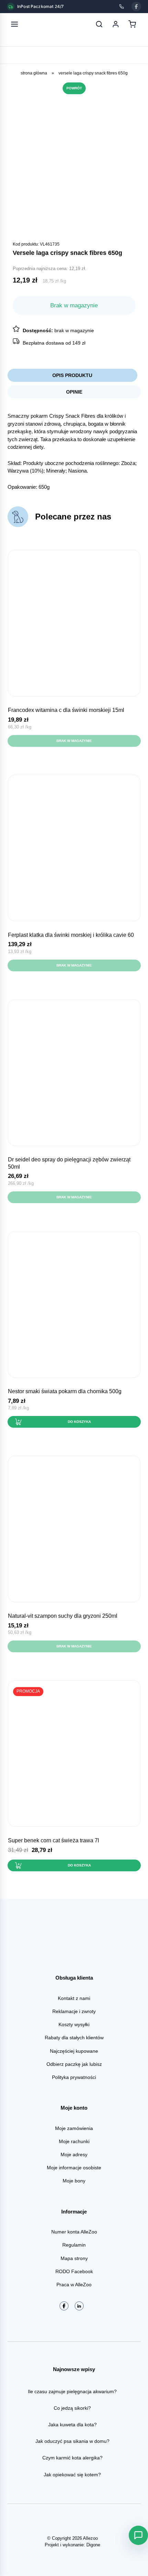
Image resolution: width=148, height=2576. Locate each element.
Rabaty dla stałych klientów (74, 2038)
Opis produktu (72, 375)
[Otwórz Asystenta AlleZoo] (138, 2535)
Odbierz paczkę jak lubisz (74, 2064)
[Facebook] (136, 7)
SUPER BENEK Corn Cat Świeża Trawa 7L (54, 1840)
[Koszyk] (132, 24)
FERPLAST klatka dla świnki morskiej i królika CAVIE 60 (71, 935)
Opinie (74, 392)
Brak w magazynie (74, 741)
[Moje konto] (116, 24)
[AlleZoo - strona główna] (37, 24)
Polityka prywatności (74, 2077)
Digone (93, 2545)
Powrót (74, 88)
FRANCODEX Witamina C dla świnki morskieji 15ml (66, 710)
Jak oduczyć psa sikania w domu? (72, 2441)
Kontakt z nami (74, 1998)
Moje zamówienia (74, 2128)
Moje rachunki (74, 2141)
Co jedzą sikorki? (72, 2408)
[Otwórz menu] (14, 24)
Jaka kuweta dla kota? (72, 2425)
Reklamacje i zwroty (74, 2011)
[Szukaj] (99, 24)
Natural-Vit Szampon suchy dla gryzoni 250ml (63, 1616)
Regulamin (74, 2245)
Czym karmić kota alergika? (72, 2458)
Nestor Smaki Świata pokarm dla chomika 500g (65, 1391)
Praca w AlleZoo (74, 2285)
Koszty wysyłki (74, 2024)
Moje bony (74, 2181)
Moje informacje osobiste (74, 2168)
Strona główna (34, 73)
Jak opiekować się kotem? (72, 2475)
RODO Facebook (74, 2271)
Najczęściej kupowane (74, 2051)
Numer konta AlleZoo (74, 2232)
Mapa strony (74, 2258)
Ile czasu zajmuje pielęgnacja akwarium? (72, 2391)
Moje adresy (74, 2154)
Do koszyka (79, 1422)
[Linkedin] (79, 2306)
